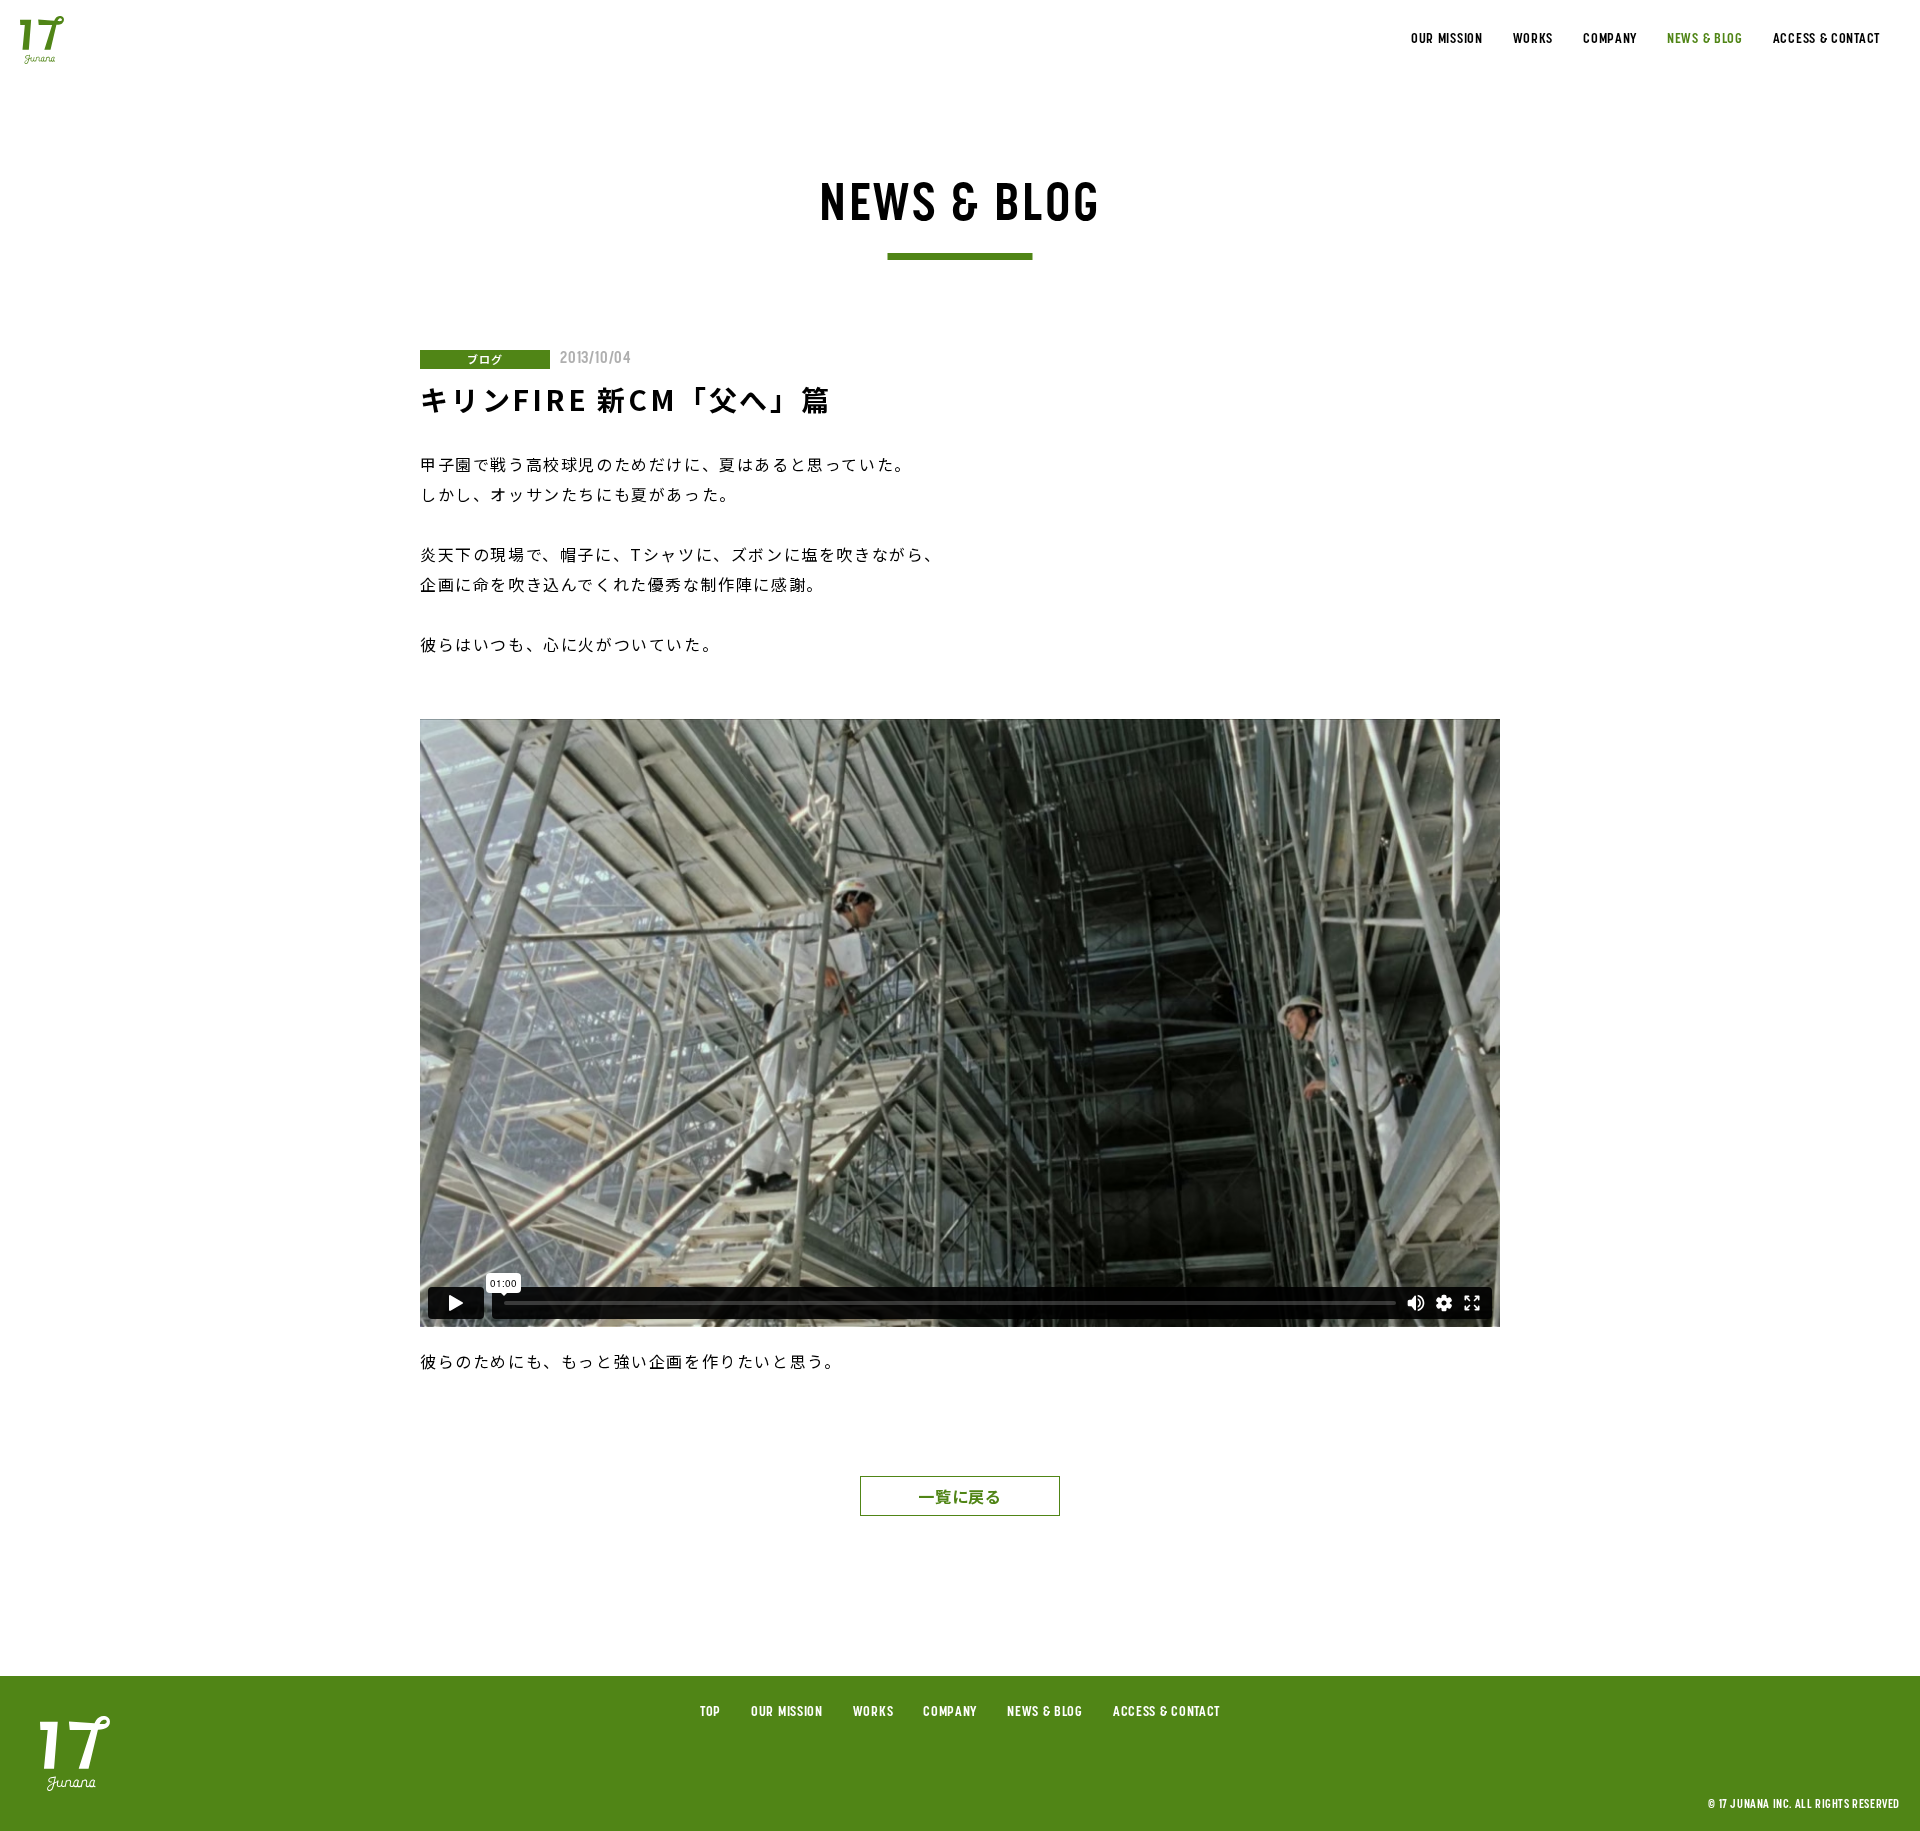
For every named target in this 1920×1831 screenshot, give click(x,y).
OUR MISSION (1447, 40)
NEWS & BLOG (1705, 40)
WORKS (1533, 40)
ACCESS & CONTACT (1826, 40)
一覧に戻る (960, 1496)
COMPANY (1610, 40)
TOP (710, 1712)
